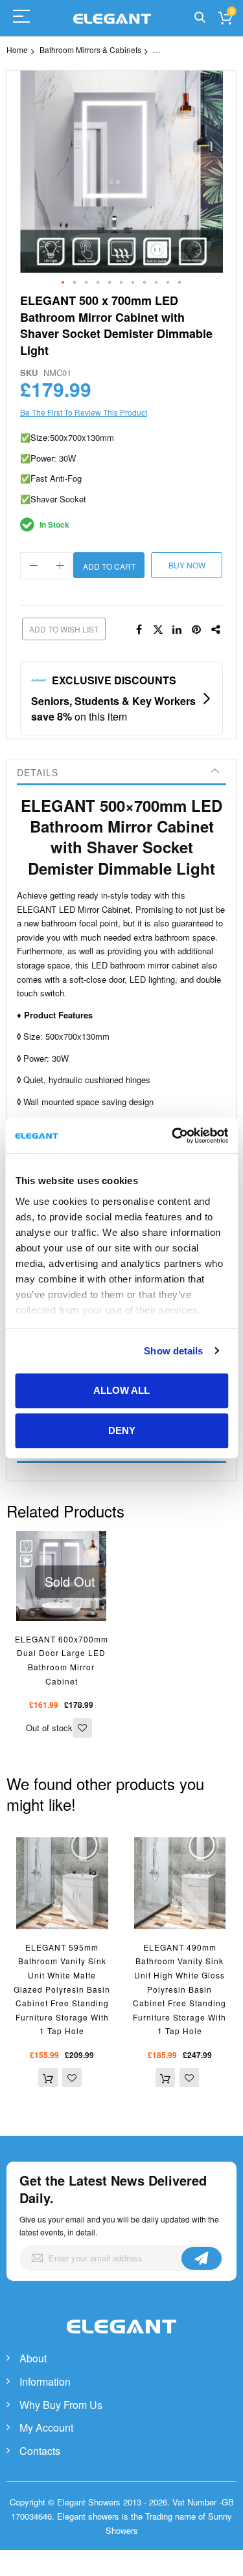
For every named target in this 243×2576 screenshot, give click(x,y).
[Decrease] (34, 566)
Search (200, 18)
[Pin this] (197, 630)
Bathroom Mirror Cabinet (196, 50)
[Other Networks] (216, 630)
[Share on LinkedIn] (178, 630)
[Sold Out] (61, 1538)
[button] (64, 283)
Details (38, 772)
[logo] (122, 2340)
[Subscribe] (202, 2258)
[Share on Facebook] (139, 630)
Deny (122, 1430)
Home (17, 50)
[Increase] (60, 566)
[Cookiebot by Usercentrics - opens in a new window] (173, 1136)
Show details (173, 1351)
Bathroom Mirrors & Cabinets (90, 50)
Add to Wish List (64, 629)
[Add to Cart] (48, 2078)
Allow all (121, 1390)
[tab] (121, 772)
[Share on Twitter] (158, 630)
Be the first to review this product (84, 412)
